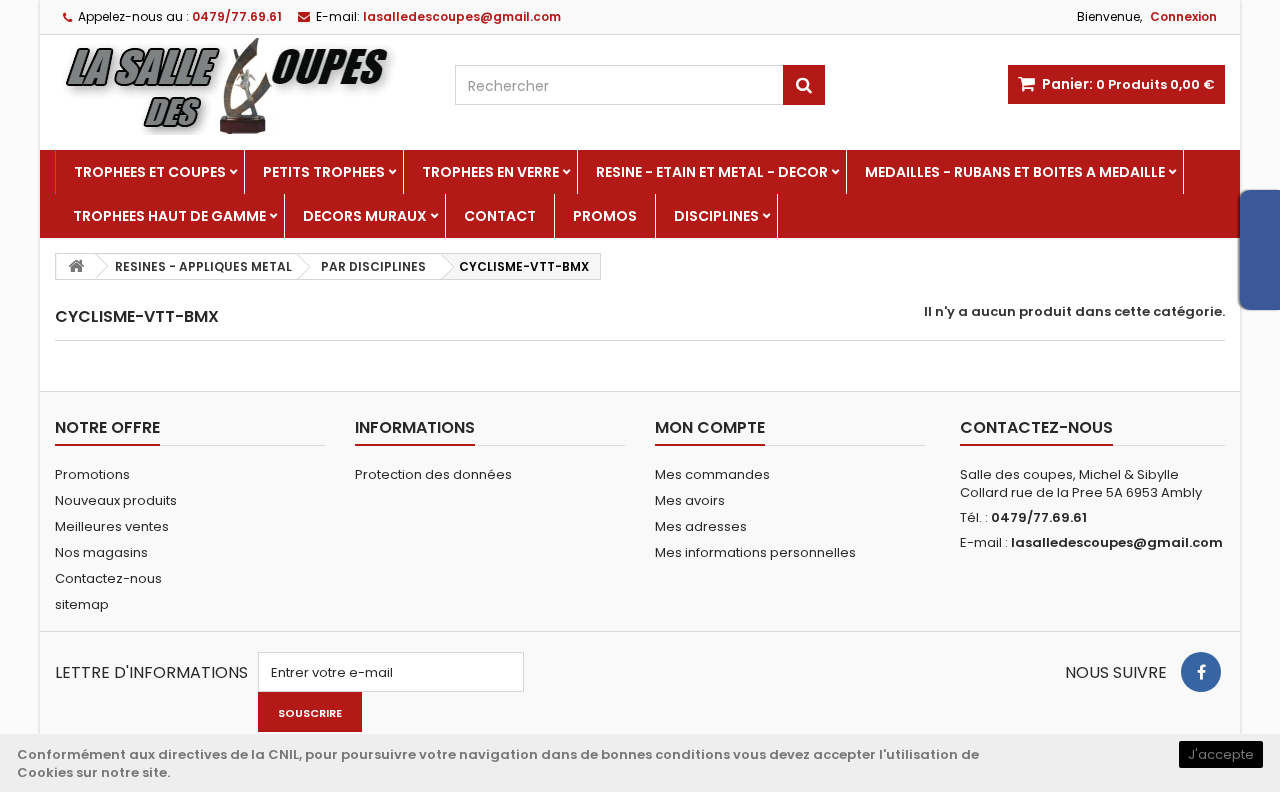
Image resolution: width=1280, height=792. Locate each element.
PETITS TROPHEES (324, 172)
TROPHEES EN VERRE (490, 172)
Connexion (1183, 16)
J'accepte (1221, 754)
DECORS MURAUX (365, 216)
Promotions (92, 474)
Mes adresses (701, 526)
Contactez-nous (108, 578)
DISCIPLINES (716, 216)
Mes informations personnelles (755, 552)
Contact (500, 216)
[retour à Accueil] (76, 266)
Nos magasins (101, 552)
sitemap (82, 604)
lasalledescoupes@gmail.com (1117, 542)
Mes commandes (712, 474)
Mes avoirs (690, 500)
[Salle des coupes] (240, 85)
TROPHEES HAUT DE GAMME (169, 216)
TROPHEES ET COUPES (150, 172)
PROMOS (605, 216)
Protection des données (433, 474)
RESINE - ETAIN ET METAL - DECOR (712, 172)
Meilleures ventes (112, 526)
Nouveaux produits (116, 500)
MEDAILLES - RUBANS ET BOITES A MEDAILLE (1015, 172)
